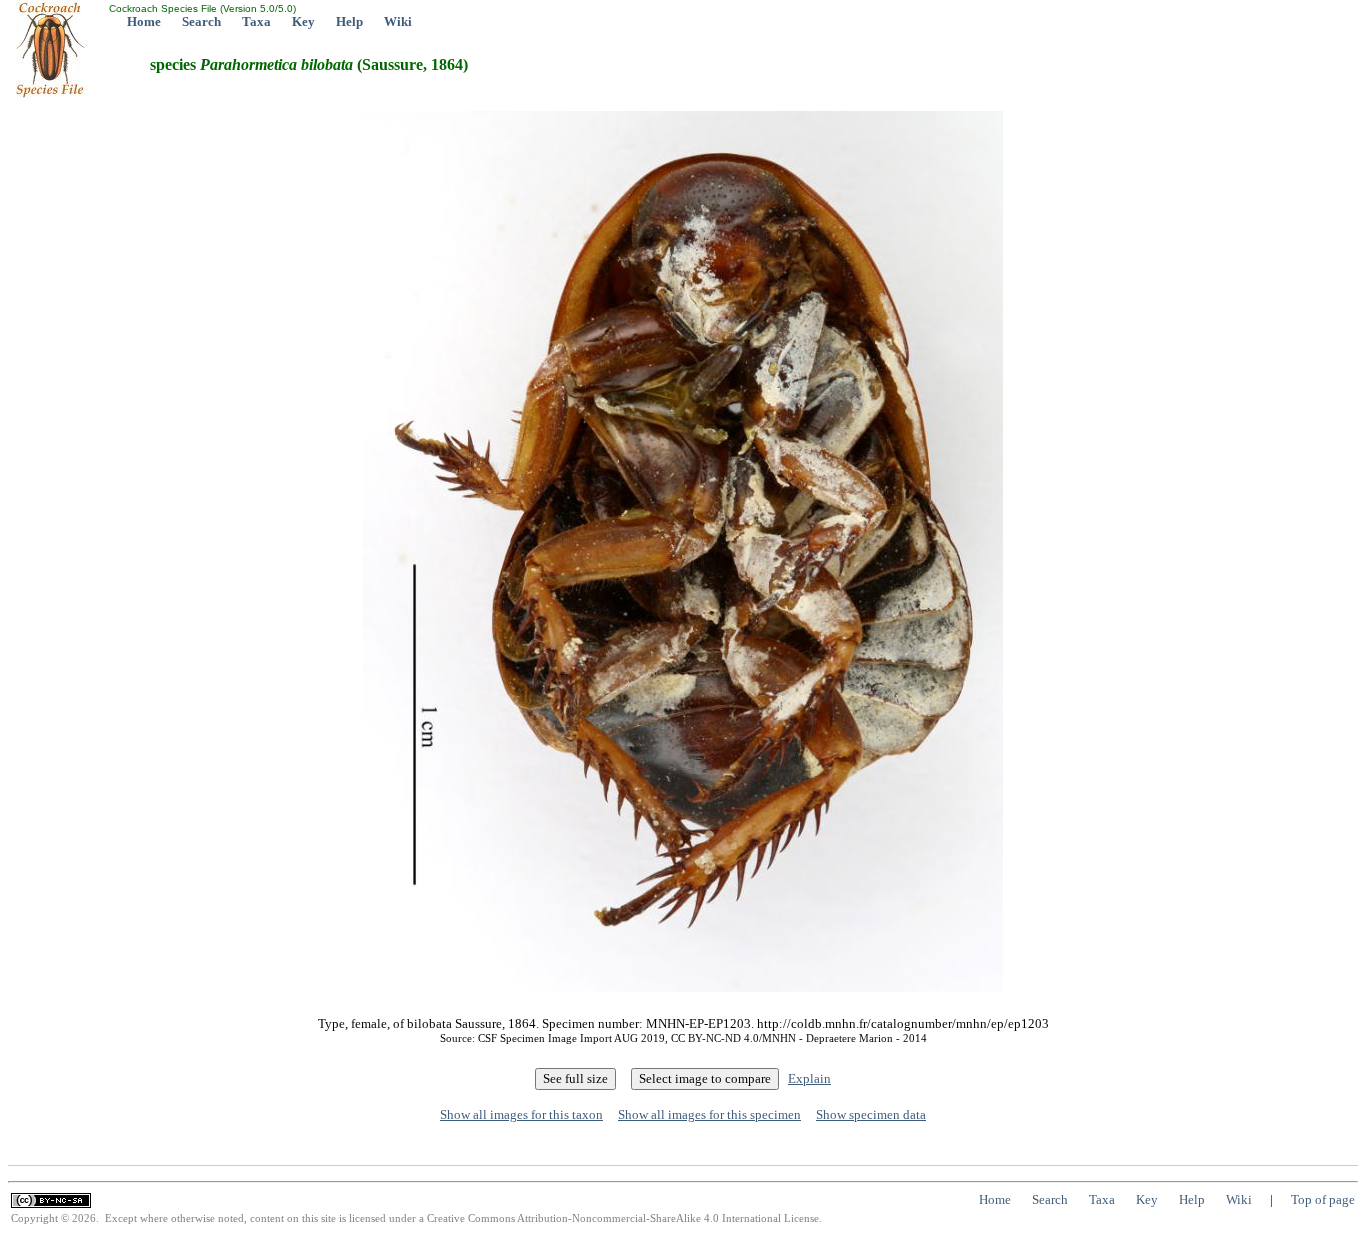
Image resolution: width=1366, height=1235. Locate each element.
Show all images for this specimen (709, 1114)
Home (144, 21)
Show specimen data (871, 1114)
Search (201, 21)
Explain (809, 1078)
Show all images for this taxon (521, 1114)
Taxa (256, 21)
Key (303, 21)
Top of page (1323, 1199)
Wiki (398, 21)
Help (349, 21)
